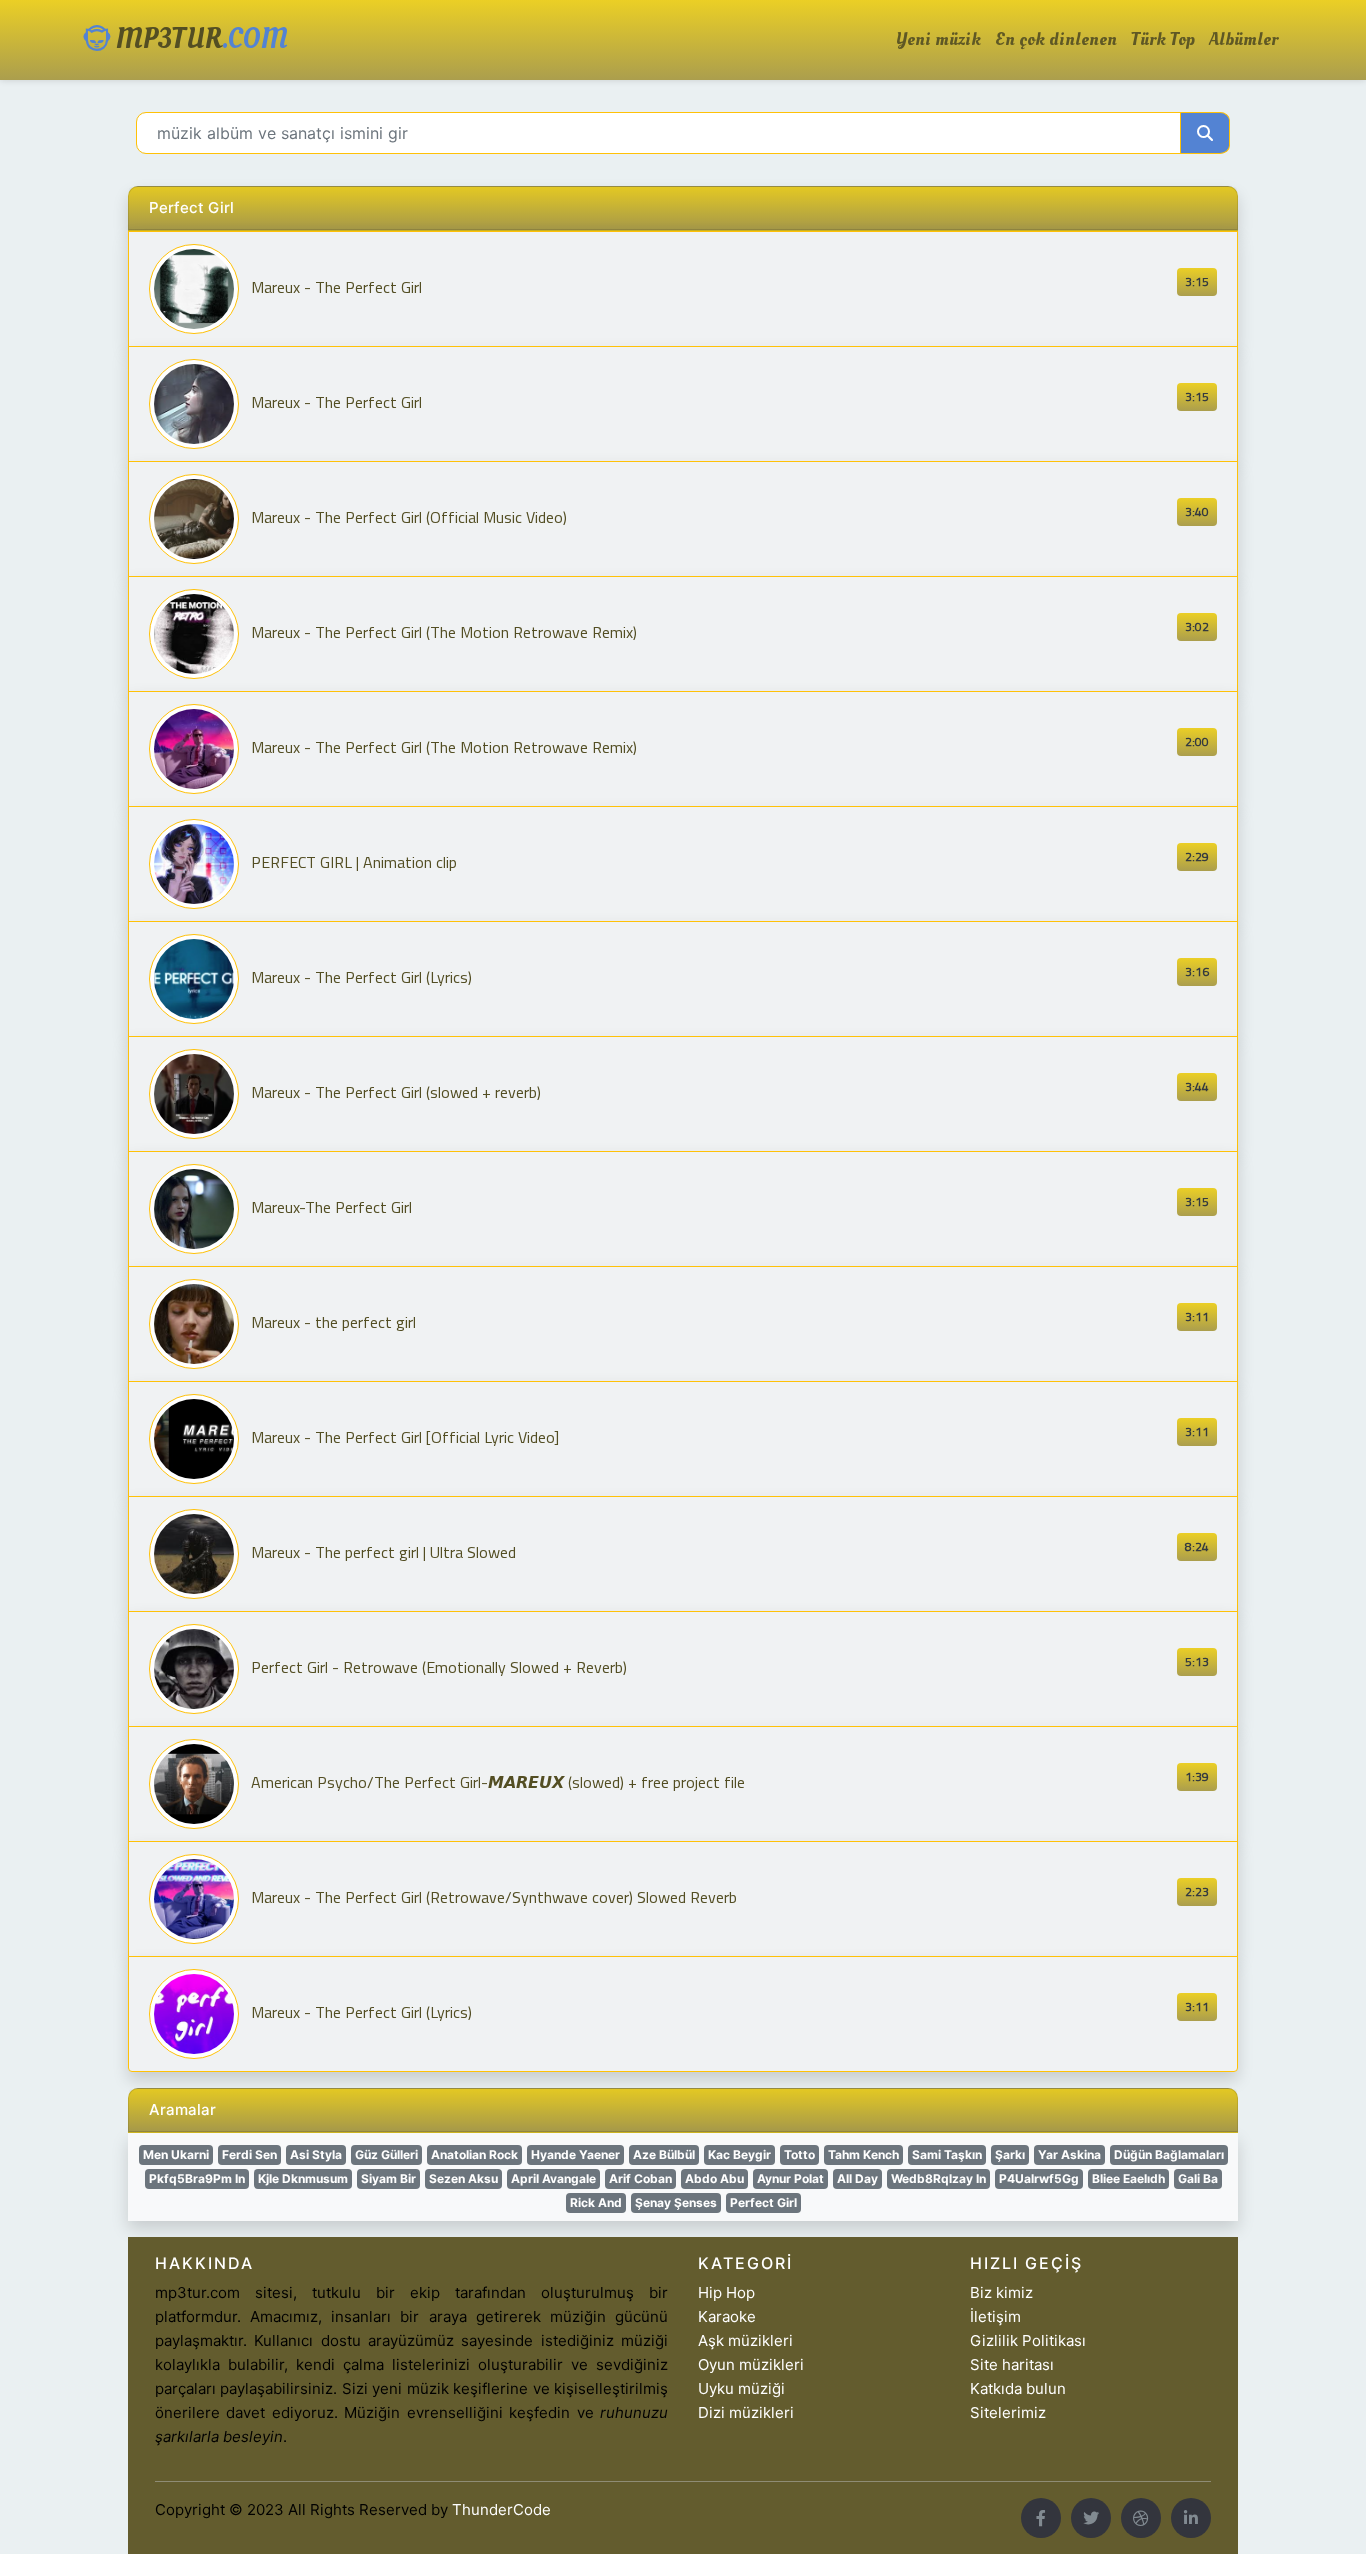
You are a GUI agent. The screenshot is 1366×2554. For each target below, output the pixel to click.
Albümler (1243, 40)
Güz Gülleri (386, 2154)
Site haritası (1012, 2364)
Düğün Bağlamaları (1169, 2154)
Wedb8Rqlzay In (938, 2178)
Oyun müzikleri (751, 2364)
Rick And (596, 2202)
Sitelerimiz (1008, 2412)
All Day (857, 2178)
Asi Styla (316, 2154)
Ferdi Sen (249, 2154)
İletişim (995, 2316)
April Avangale (553, 2178)
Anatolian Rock (474, 2154)
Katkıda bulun (1018, 2388)
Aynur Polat (790, 2178)
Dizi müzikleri (746, 2412)
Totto (799, 2154)
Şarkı (1010, 2154)
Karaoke (727, 2316)
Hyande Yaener (575, 2154)
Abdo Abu (714, 2178)
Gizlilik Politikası (1028, 2340)
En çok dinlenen (1056, 40)
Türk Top (1163, 40)
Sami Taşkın (947, 2154)
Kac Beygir (739, 2154)
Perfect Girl (763, 2202)
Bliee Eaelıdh (1128, 2178)
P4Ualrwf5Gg (1039, 2178)
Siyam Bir (388, 2178)
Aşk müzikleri (745, 2340)
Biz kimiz (1001, 2292)
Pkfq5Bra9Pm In (197, 2178)
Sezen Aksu (463, 2178)
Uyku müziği (741, 2388)
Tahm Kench (863, 2154)
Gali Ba (1198, 2178)
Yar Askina (1069, 2154)
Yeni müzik (938, 40)
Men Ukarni (176, 2154)
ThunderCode (501, 2509)
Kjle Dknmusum (303, 2178)
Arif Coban (640, 2178)
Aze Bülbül (664, 2154)
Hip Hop (726, 2292)
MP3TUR (199, 39)
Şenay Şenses (676, 2202)
